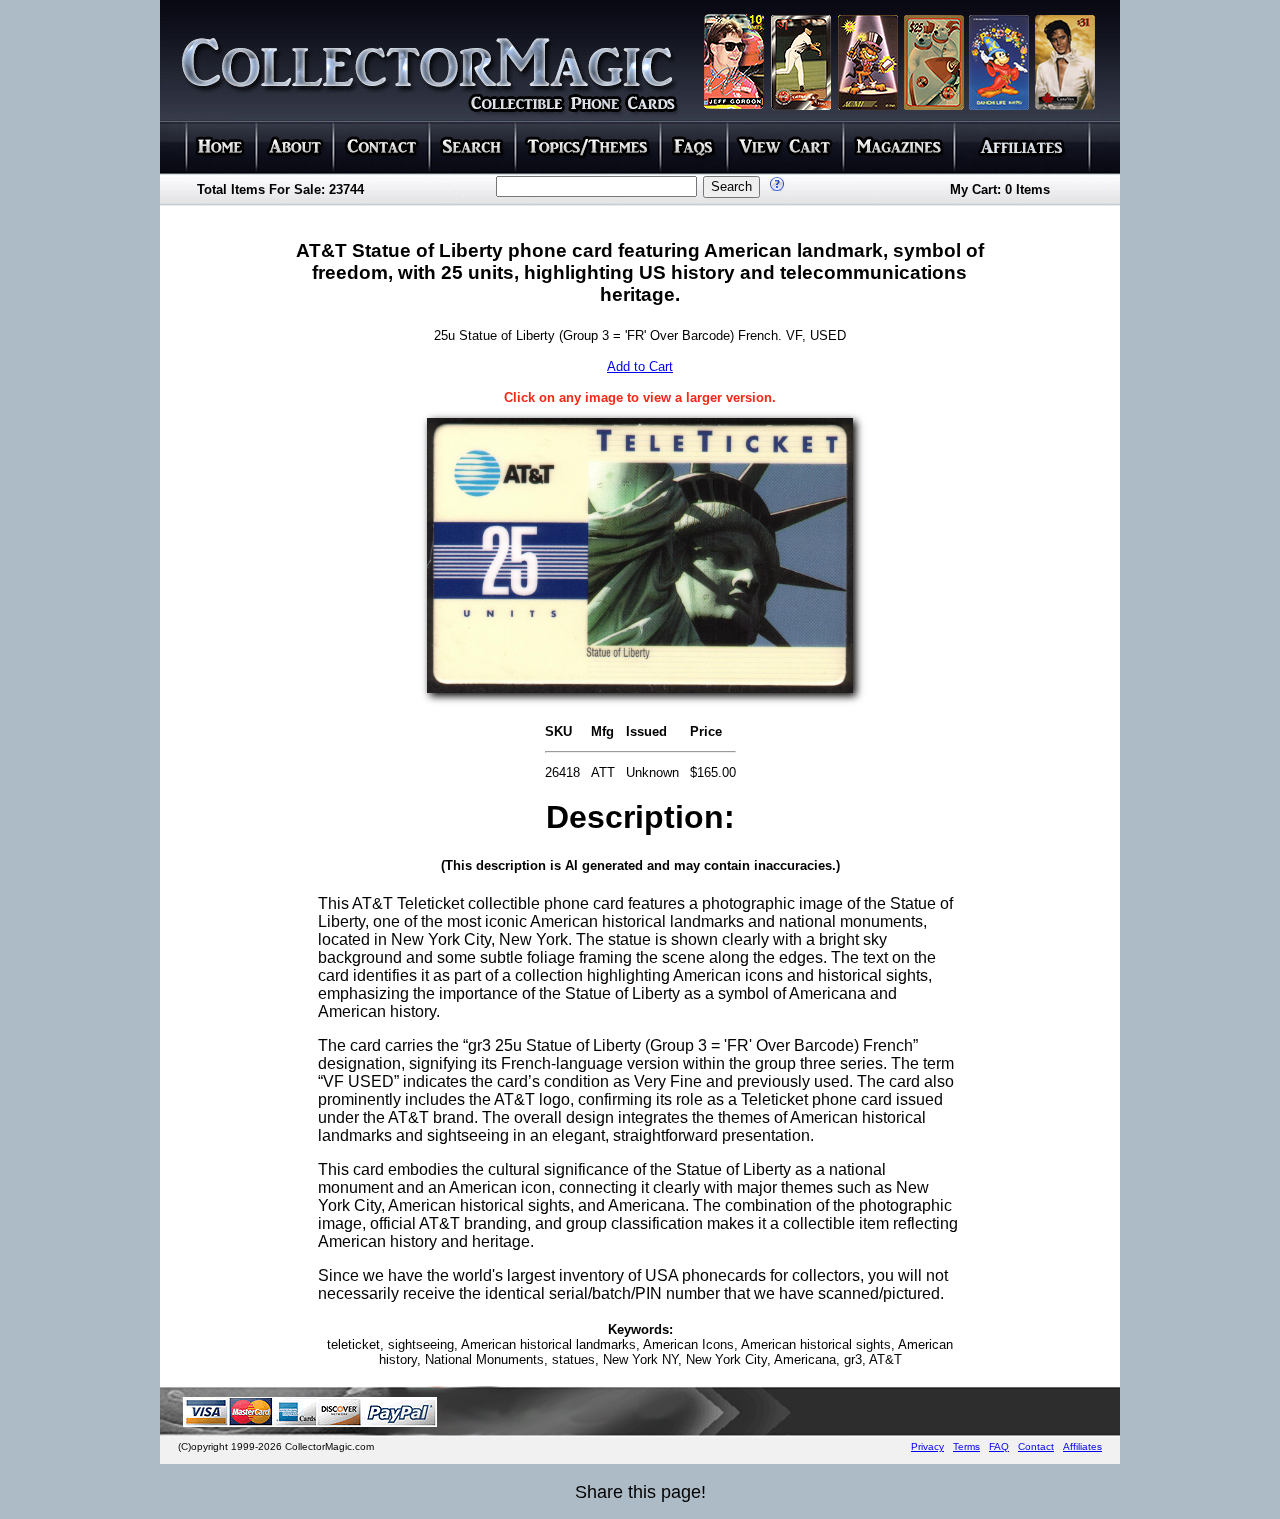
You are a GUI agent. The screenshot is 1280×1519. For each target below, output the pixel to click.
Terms (966, 1446)
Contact (1036, 1446)
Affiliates (1082, 1446)
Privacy (927, 1446)
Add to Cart (640, 366)
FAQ (999, 1446)
